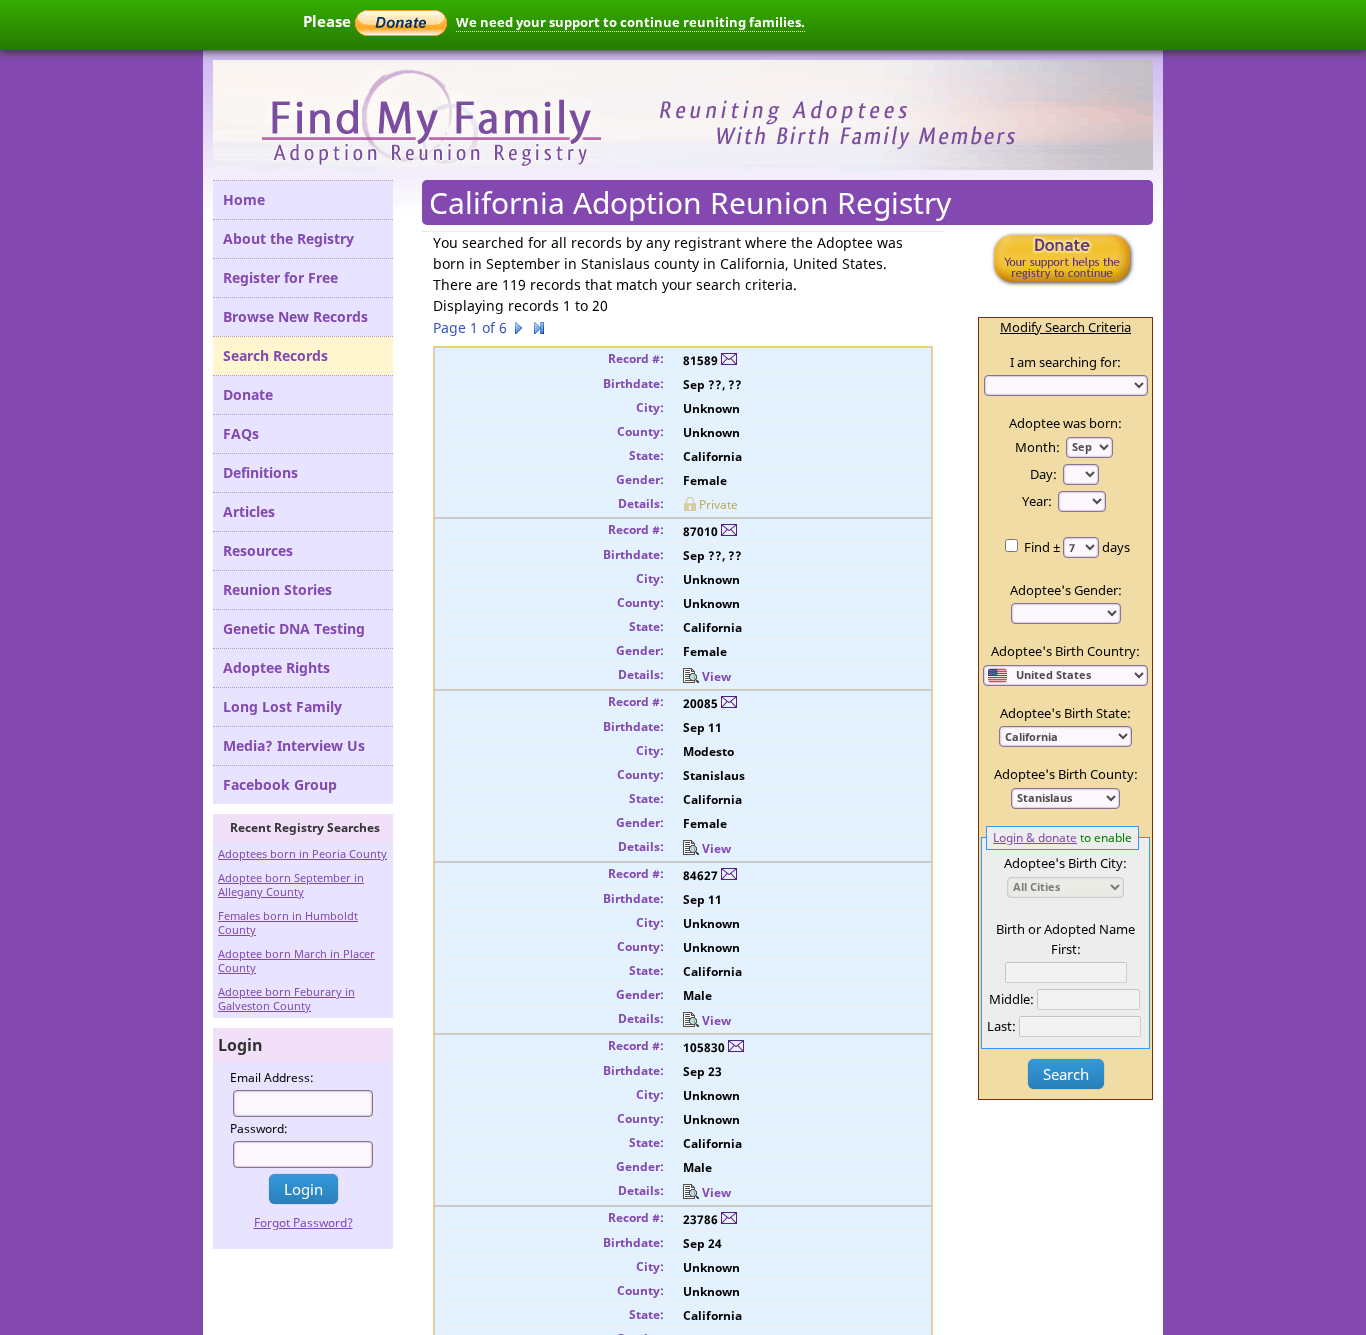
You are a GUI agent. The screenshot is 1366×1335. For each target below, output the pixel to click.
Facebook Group (280, 784)
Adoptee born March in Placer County (296, 960)
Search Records (275, 355)
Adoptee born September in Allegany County (291, 884)
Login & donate (1035, 837)
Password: (259, 1128)
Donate (248, 394)
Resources (258, 550)
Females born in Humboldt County (288, 922)
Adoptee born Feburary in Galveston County (286, 998)
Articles (249, 511)
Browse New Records (295, 316)
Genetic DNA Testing (294, 628)
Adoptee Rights (276, 667)
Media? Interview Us (294, 745)
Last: (1001, 1026)
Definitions (260, 472)
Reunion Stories (277, 589)
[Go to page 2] (519, 330)
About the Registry (288, 238)
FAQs (241, 433)
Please (329, 21)
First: (1066, 949)
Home (244, 199)
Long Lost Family (282, 706)
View (716, 676)
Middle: (1011, 999)
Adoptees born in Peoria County (302, 853)
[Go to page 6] (539, 330)
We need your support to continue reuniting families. (630, 22)
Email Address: (272, 1077)
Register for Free (280, 277)
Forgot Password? (303, 1222)
